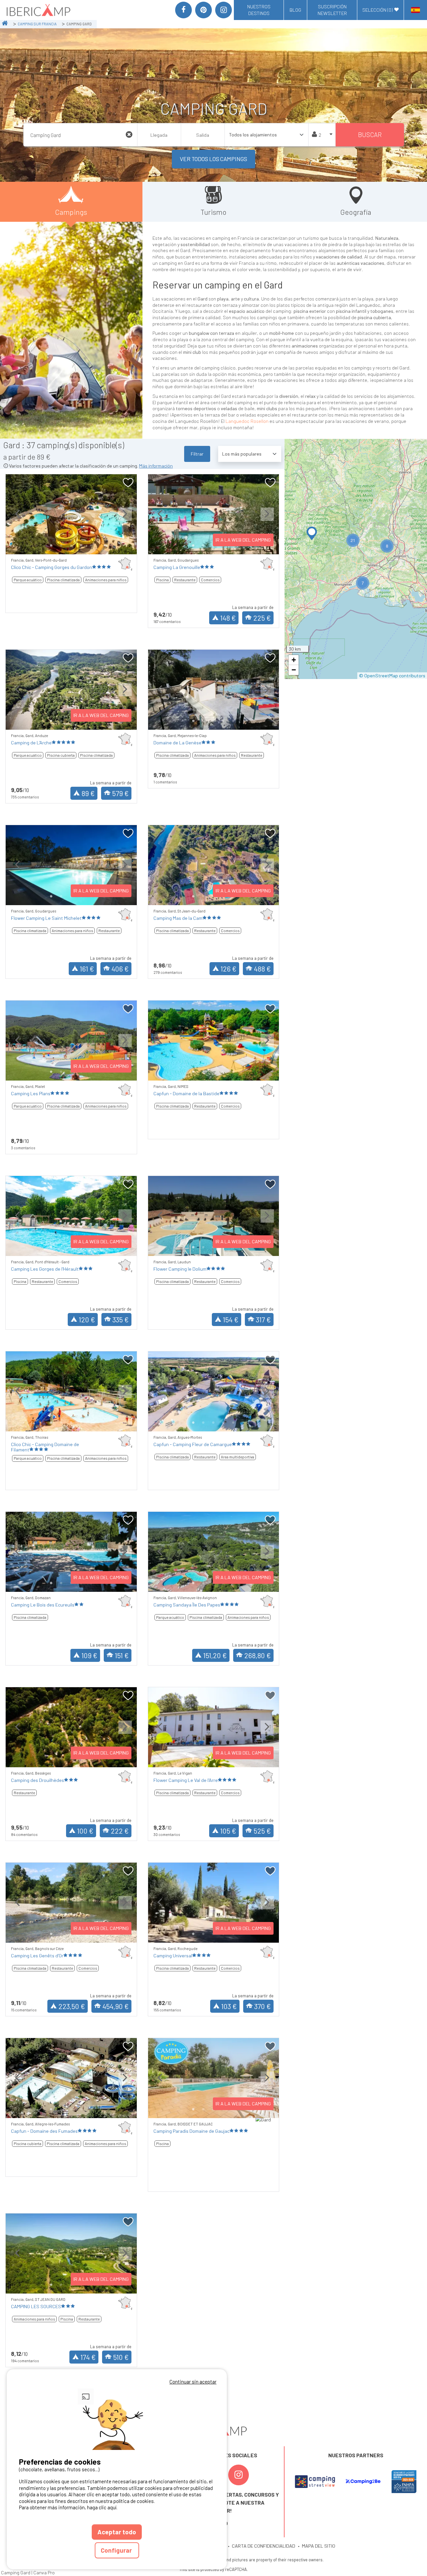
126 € (229, 969)
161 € (87, 969)
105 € (228, 1831)
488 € (262, 969)
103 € (229, 2006)
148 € (228, 618)
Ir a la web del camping (243, 540)
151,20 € (215, 1655)
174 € (88, 2357)
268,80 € (258, 1655)
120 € (87, 1320)
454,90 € (116, 2006)
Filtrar (197, 454)
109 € (89, 1655)
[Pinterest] (203, 10)
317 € (263, 1320)
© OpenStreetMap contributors (392, 676)
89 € (88, 793)
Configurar (117, 2550)
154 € (231, 1320)
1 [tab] (51, 546)
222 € (120, 1831)
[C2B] (363, 2481)
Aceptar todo (117, 2532)
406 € (120, 969)
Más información (156, 466)
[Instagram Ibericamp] (239, 2475)
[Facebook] (183, 10)
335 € (121, 1320)
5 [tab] (91, 546)
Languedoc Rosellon (247, 421)
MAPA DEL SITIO (319, 2546)
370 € (263, 2006)
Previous (17, 519)
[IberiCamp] (38, 10)
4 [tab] (81, 546)
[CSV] (315, 2482)
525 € (262, 1831)
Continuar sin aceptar (193, 2382)
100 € (85, 1831)
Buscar (370, 135)
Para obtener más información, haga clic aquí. (68, 2507)
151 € (122, 1655)
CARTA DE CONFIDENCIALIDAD (264, 2546)
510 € (121, 2357)
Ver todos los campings (213, 159)
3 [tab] (71, 546)
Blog (295, 10)
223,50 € (72, 2006)
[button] (312, 533)
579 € (120, 793)
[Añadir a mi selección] (128, 483)
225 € (262, 618)
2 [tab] (61, 546)
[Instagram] (224, 10)
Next (125, 519)
